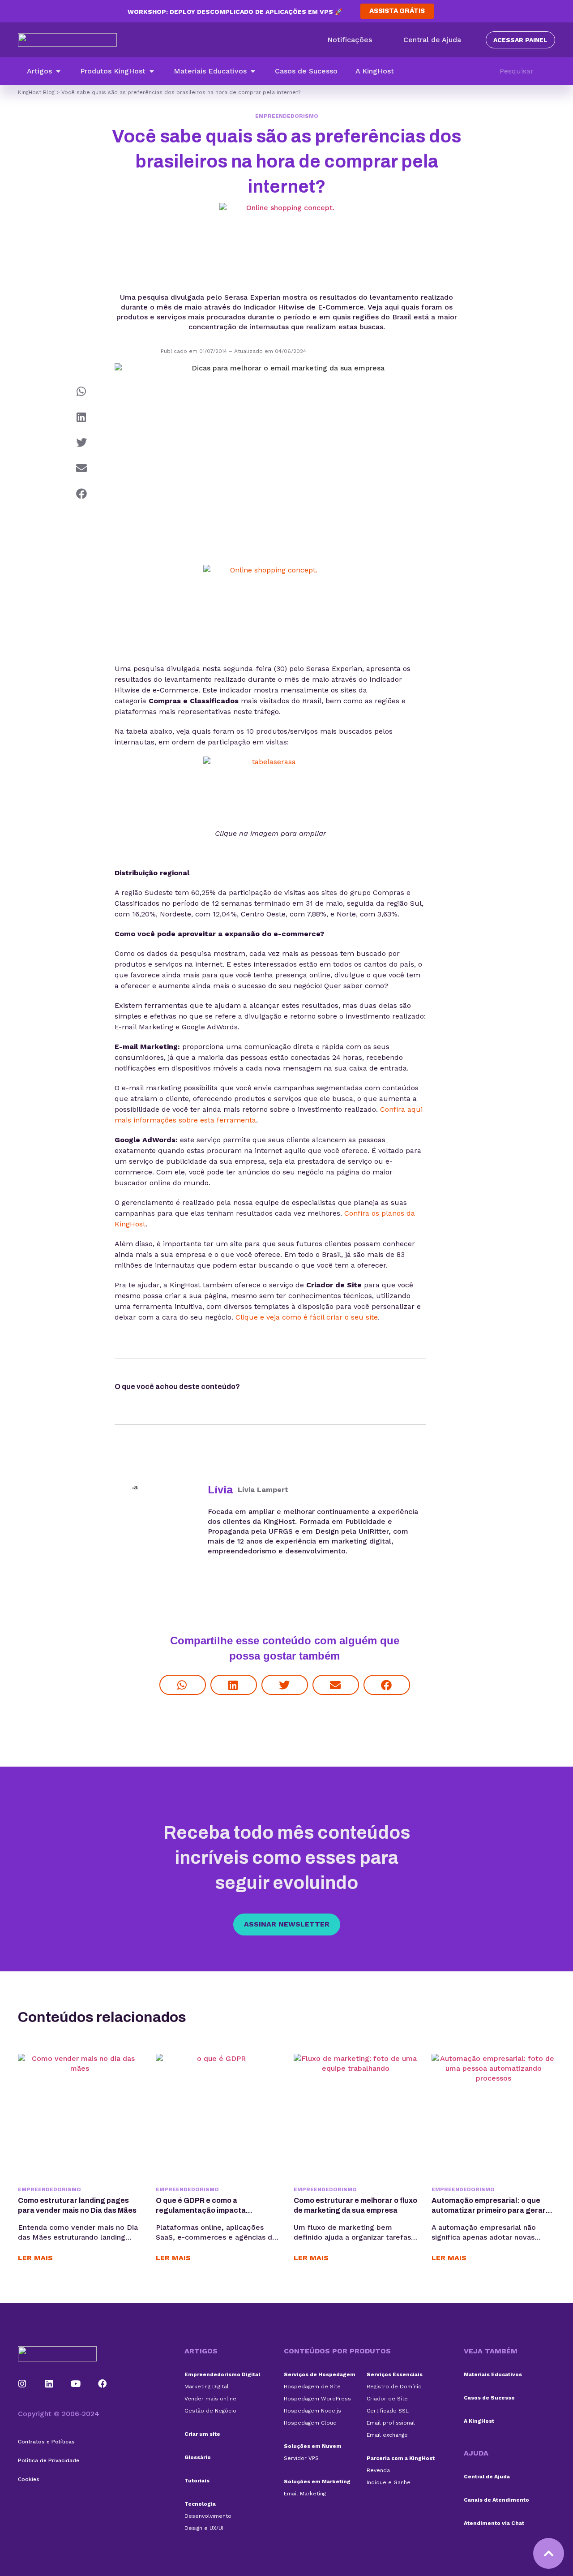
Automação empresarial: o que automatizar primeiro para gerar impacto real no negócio (489, 2210)
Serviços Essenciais (395, 2374)
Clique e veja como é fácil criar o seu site (307, 1317)
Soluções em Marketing (317, 2481)
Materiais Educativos (493, 2374)
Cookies (29, 2479)
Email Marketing (305, 2494)
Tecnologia (200, 2504)
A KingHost (479, 2421)
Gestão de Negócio (210, 2411)
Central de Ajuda (487, 2477)
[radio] (265, 1389)
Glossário (198, 2457)
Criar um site (202, 2434)
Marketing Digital (207, 2387)
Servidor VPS (301, 2458)
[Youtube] (76, 2384)
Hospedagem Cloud (310, 2423)
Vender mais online (210, 2399)
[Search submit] (551, 71)
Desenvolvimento (208, 2516)
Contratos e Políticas (46, 2442)
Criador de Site (387, 2399)
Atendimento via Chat (494, 2523)
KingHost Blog (36, 92)
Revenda (378, 2470)
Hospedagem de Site (312, 2387)
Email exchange (387, 2435)
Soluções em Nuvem (313, 2446)
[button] (45, 71)
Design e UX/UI (204, 2528)
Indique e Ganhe (389, 2482)
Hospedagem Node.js (312, 2411)
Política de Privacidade (49, 2460)
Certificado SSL (388, 2411)
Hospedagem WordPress (317, 2399)
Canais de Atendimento (496, 2500)
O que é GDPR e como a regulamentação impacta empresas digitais (201, 2210)
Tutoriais (197, 2481)
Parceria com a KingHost (401, 2458)
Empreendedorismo (287, 116)
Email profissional (391, 2423)
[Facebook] (103, 2384)
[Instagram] (22, 2384)
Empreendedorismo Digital (222, 2374)
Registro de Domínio (394, 2387)
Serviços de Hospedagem (320, 2374)
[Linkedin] (49, 2384)
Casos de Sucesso (489, 2398)
